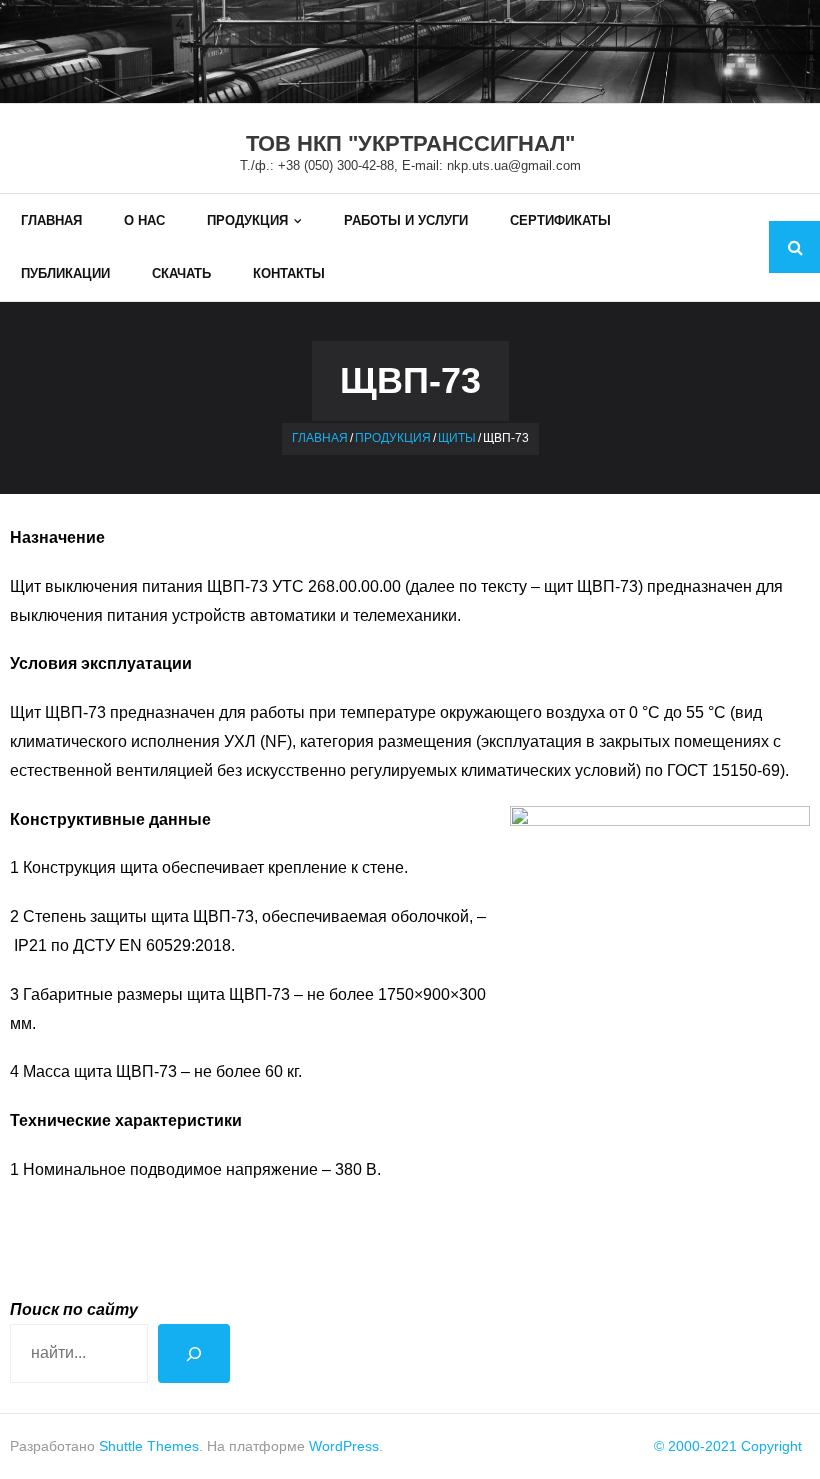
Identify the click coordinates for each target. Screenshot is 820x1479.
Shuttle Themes (149, 1446)
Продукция (393, 438)
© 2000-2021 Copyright (728, 1446)
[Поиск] (194, 1353)
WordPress (344, 1446)
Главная (320, 438)
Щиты (457, 438)
